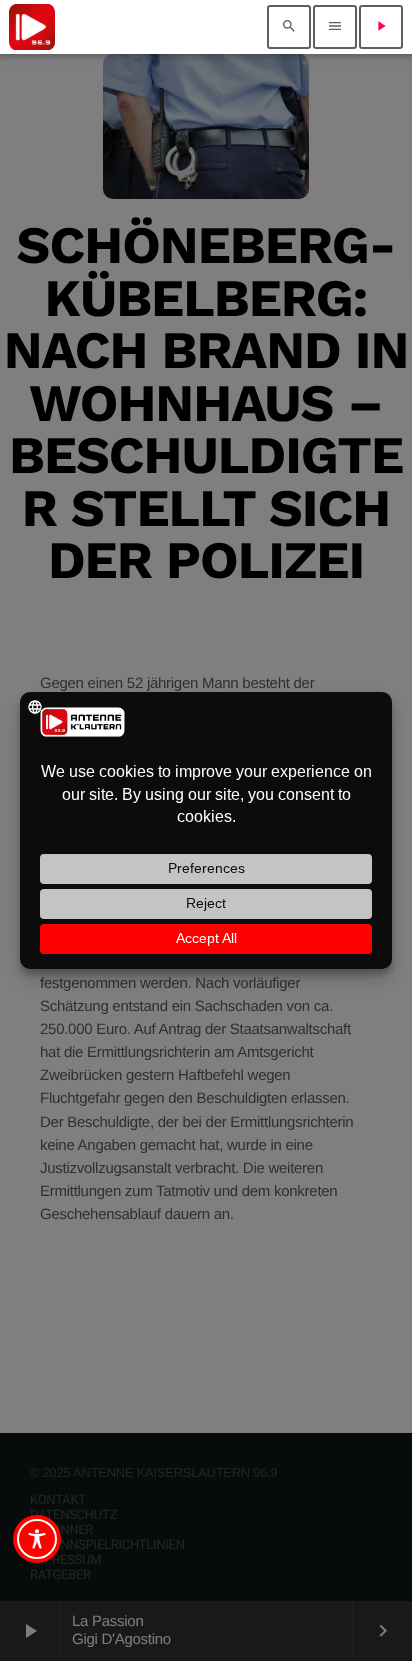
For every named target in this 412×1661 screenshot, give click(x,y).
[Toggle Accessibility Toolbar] (37, 1539)
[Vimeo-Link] (32, 27)
